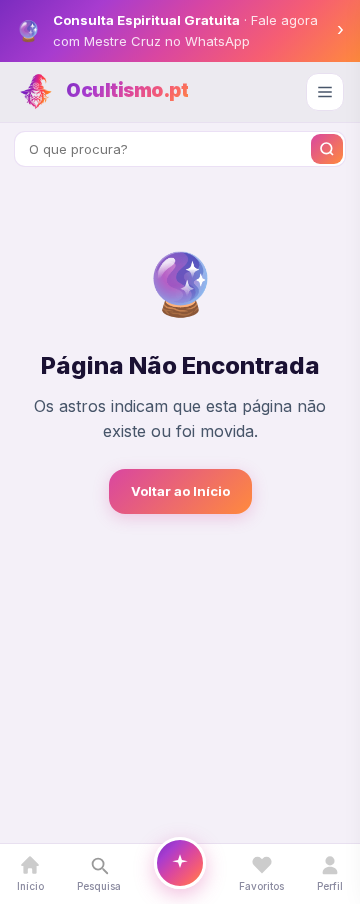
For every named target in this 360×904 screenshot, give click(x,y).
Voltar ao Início (180, 491)
